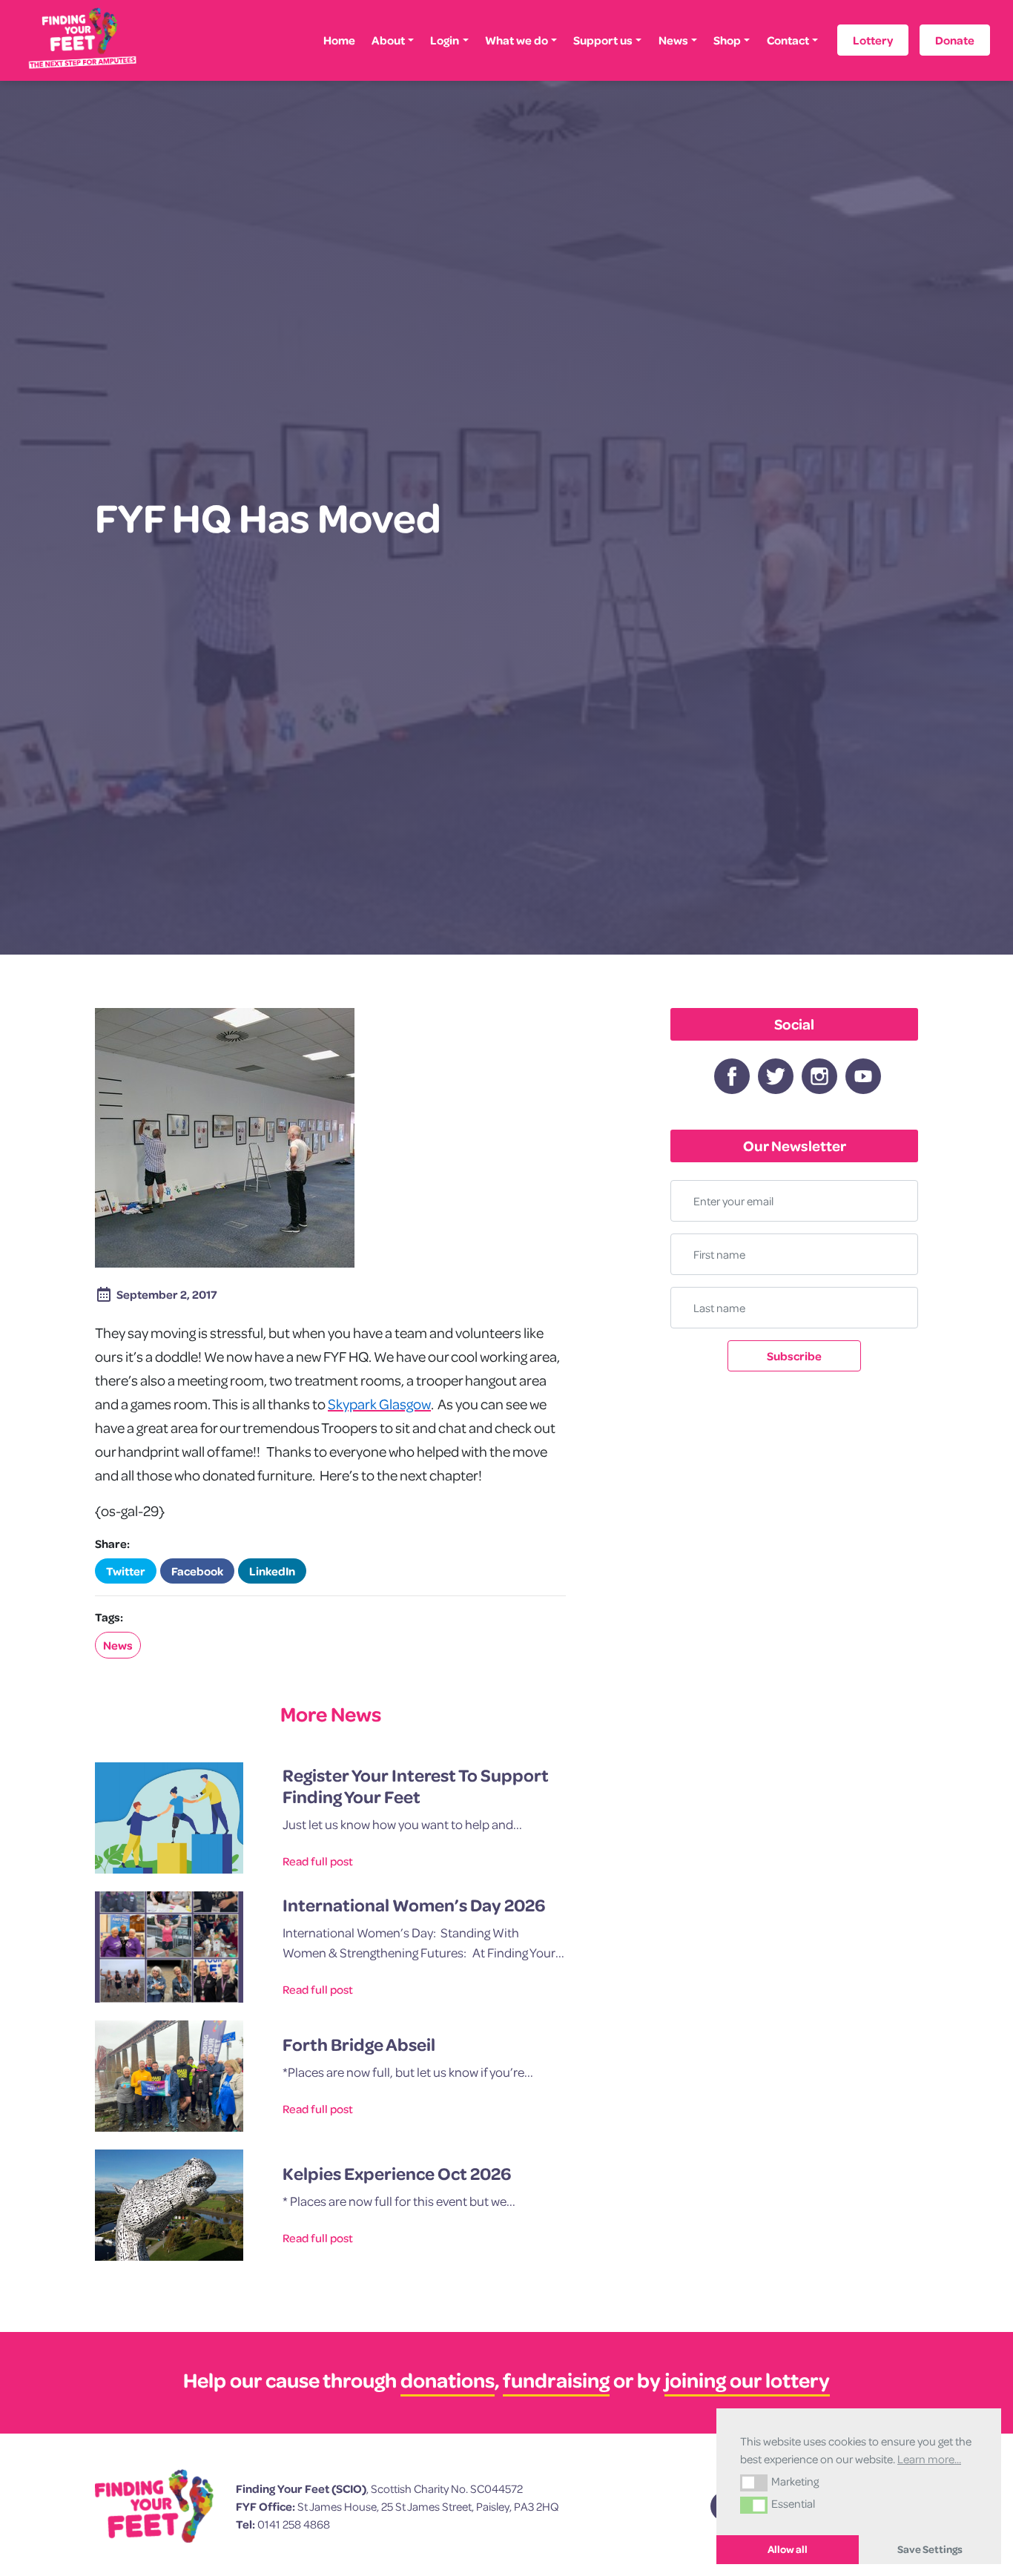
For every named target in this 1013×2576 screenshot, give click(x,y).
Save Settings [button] (930, 2549)
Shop (727, 40)
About (388, 40)
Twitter (126, 1571)
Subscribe (794, 1356)
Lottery (873, 40)
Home (339, 40)
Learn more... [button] (929, 2459)
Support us (603, 40)
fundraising (556, 2380)
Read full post (318, 1861)
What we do (517, 40)
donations (448, 2380)
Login (445, 40)
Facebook (197, 1571)
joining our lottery (747, 2380)
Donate (955, 40)
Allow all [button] (788, 2549)
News (673, 40)
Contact (788, 40)
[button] (754, 2483)
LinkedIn (272, 1571)
